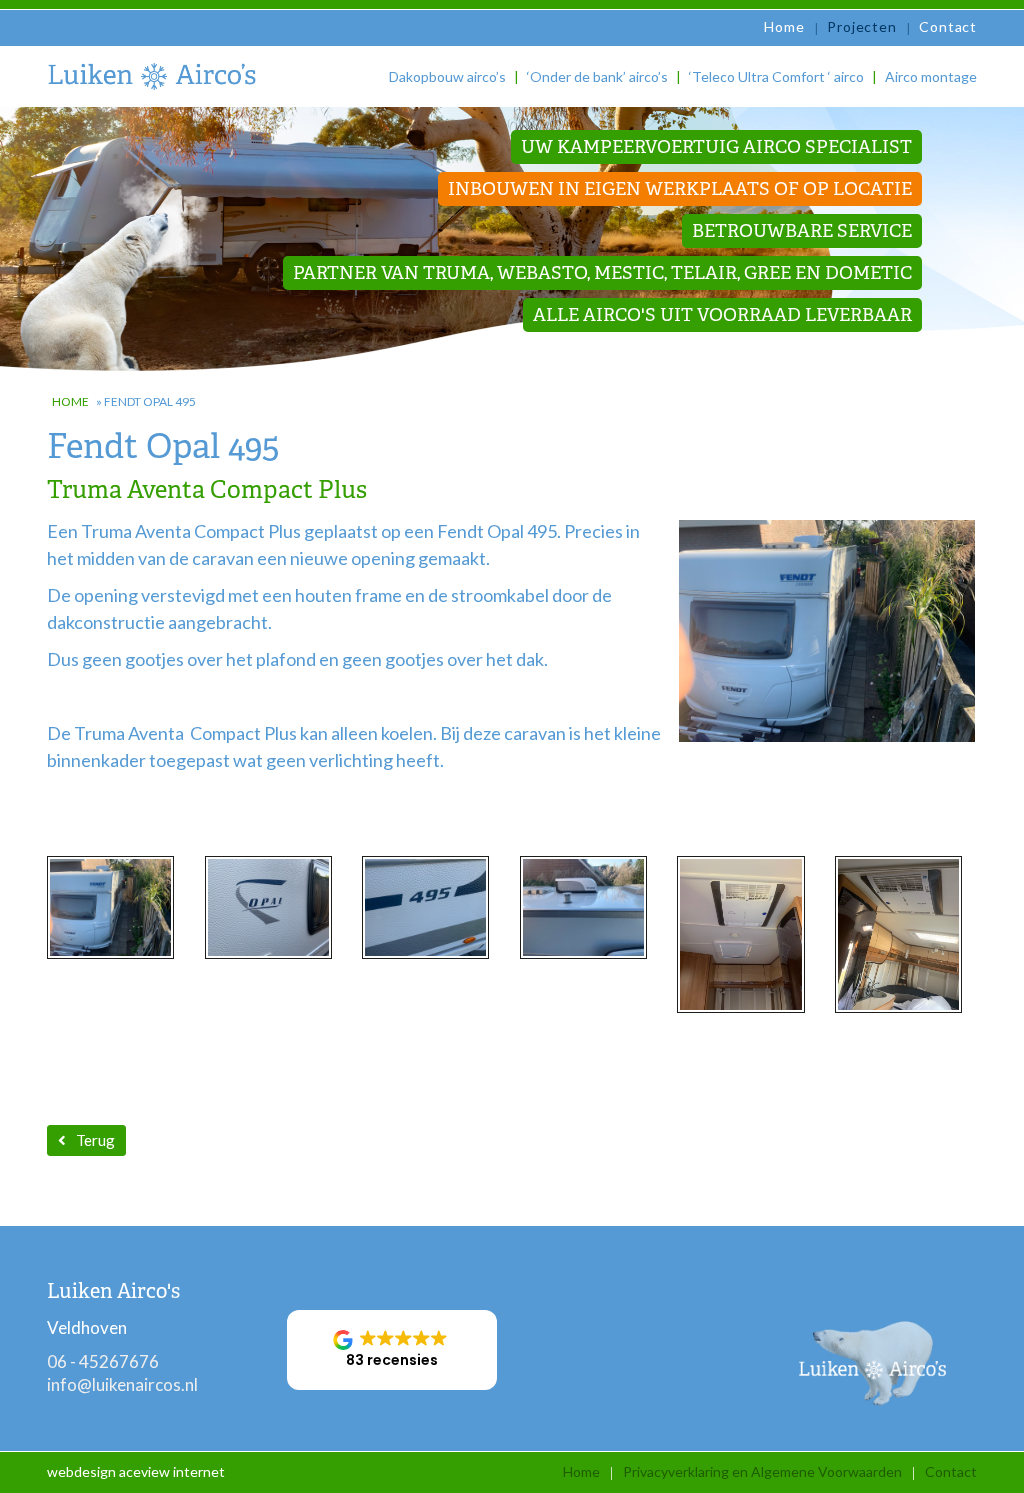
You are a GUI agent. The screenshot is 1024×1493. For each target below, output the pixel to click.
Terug (95, 1140)
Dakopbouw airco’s (447, 76)
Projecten (861, 26)
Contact (948, 26)
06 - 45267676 (103, 1361)
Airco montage (931, 76)
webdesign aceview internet (136, 1471)
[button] (392, 1350)
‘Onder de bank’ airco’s (597, 76)
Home (784, 26)
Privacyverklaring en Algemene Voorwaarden (762, 1471)
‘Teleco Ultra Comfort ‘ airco (776, 76)
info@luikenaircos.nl (122, 1384)
